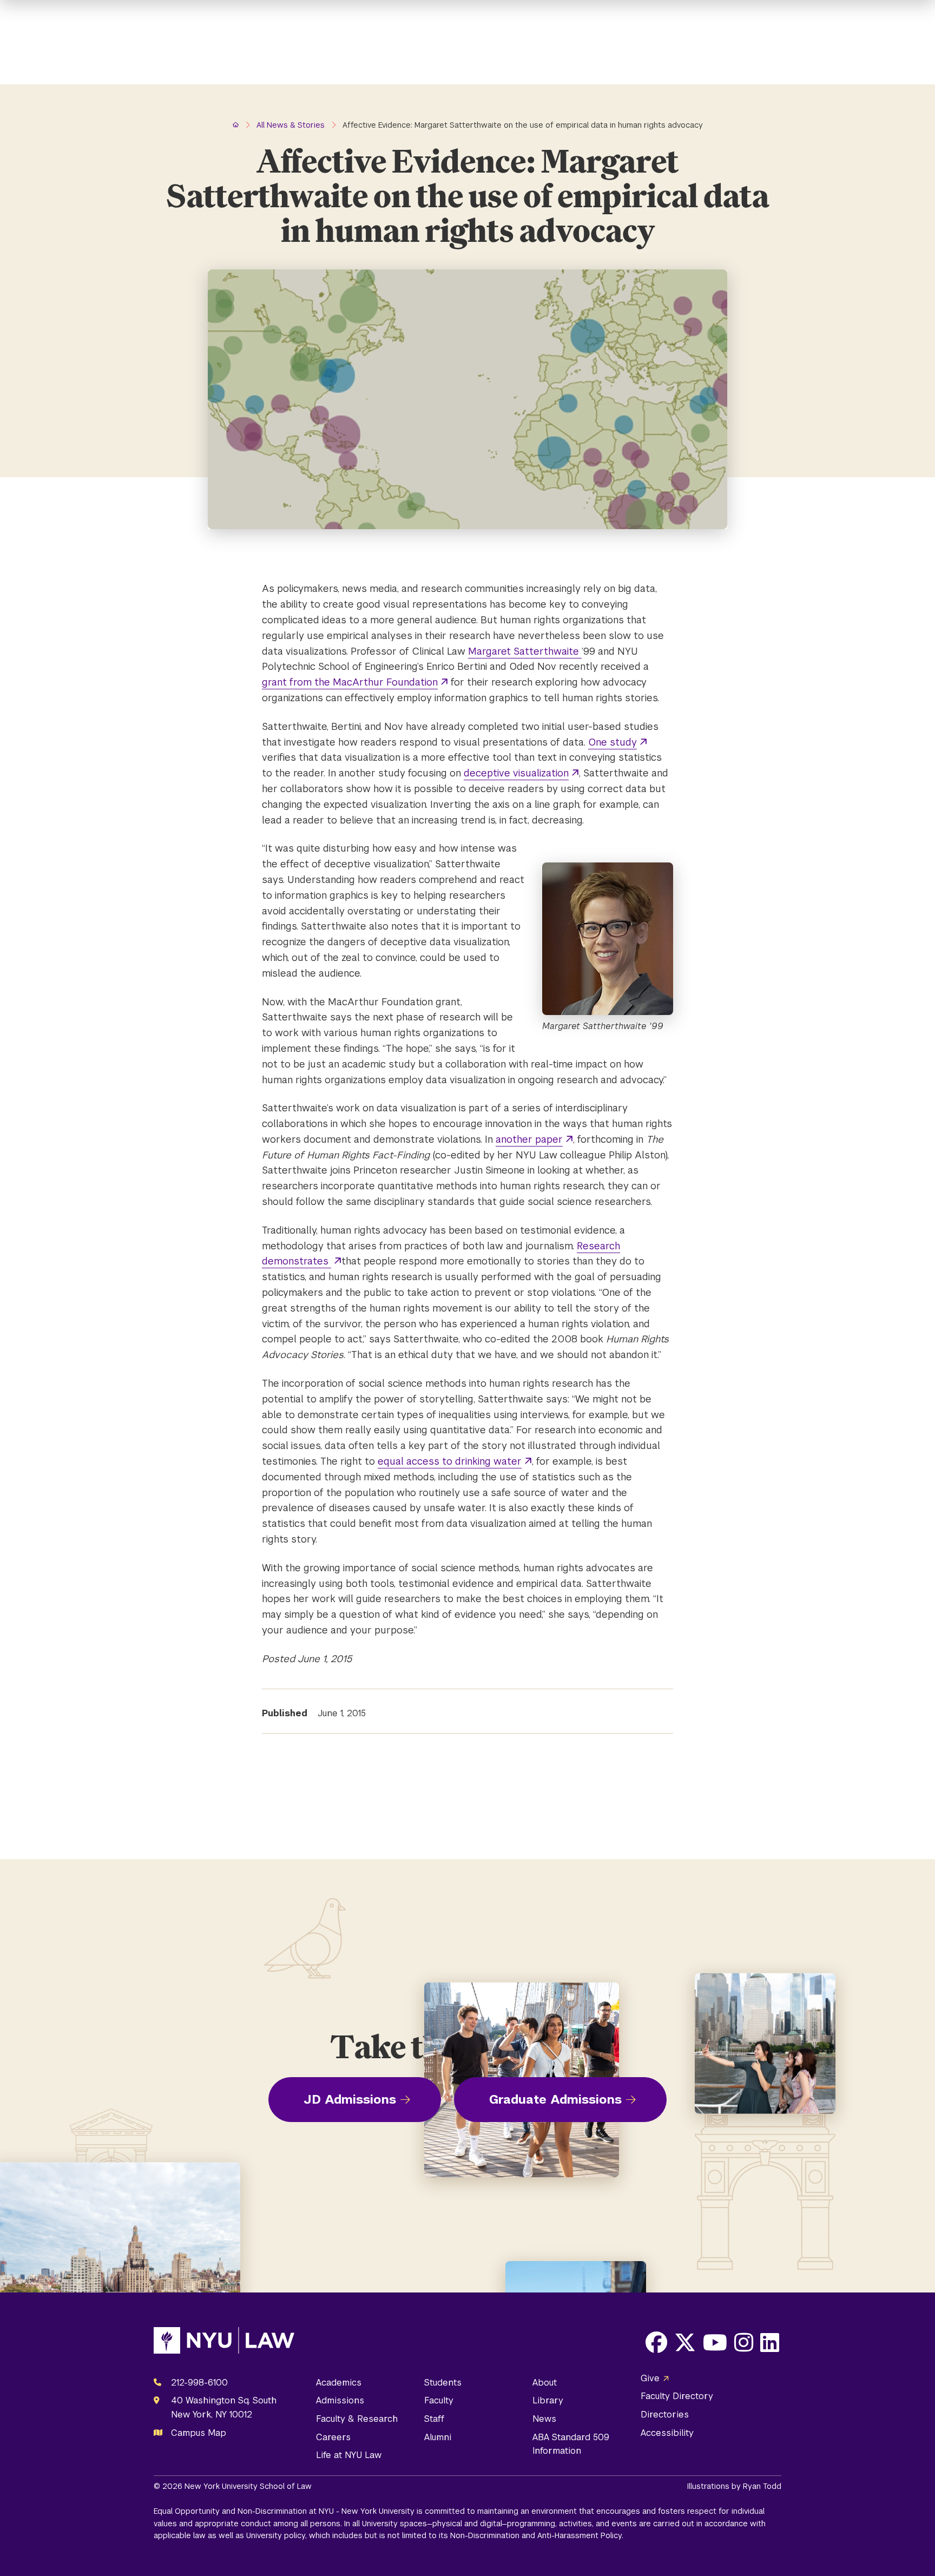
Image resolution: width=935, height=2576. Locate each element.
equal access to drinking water (450, 1461)
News (544, 2419)
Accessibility (667, 2433)
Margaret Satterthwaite (525, 651)
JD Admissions (350, 2099)
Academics (339, 2383)
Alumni (438, 2437)
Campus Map (199, 2433)
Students (443, 2383)
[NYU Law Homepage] (224, 2343)
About (545, 2383)
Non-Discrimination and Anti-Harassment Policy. (537, 2535)
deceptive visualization (516, 773)
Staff (434, 2419)
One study (613, 742)
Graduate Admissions (555, 2099)
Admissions (340, 2400)
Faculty (439, 2400)
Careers (333, 2437)
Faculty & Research (357, 2419)
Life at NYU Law (349, 2455)
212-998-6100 (199, 2383)
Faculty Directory (677, 2396)
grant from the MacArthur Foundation (350, 682)
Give (650, 2378)
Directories (665, 2414)
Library (548, 2400)
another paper (529, 1139)
